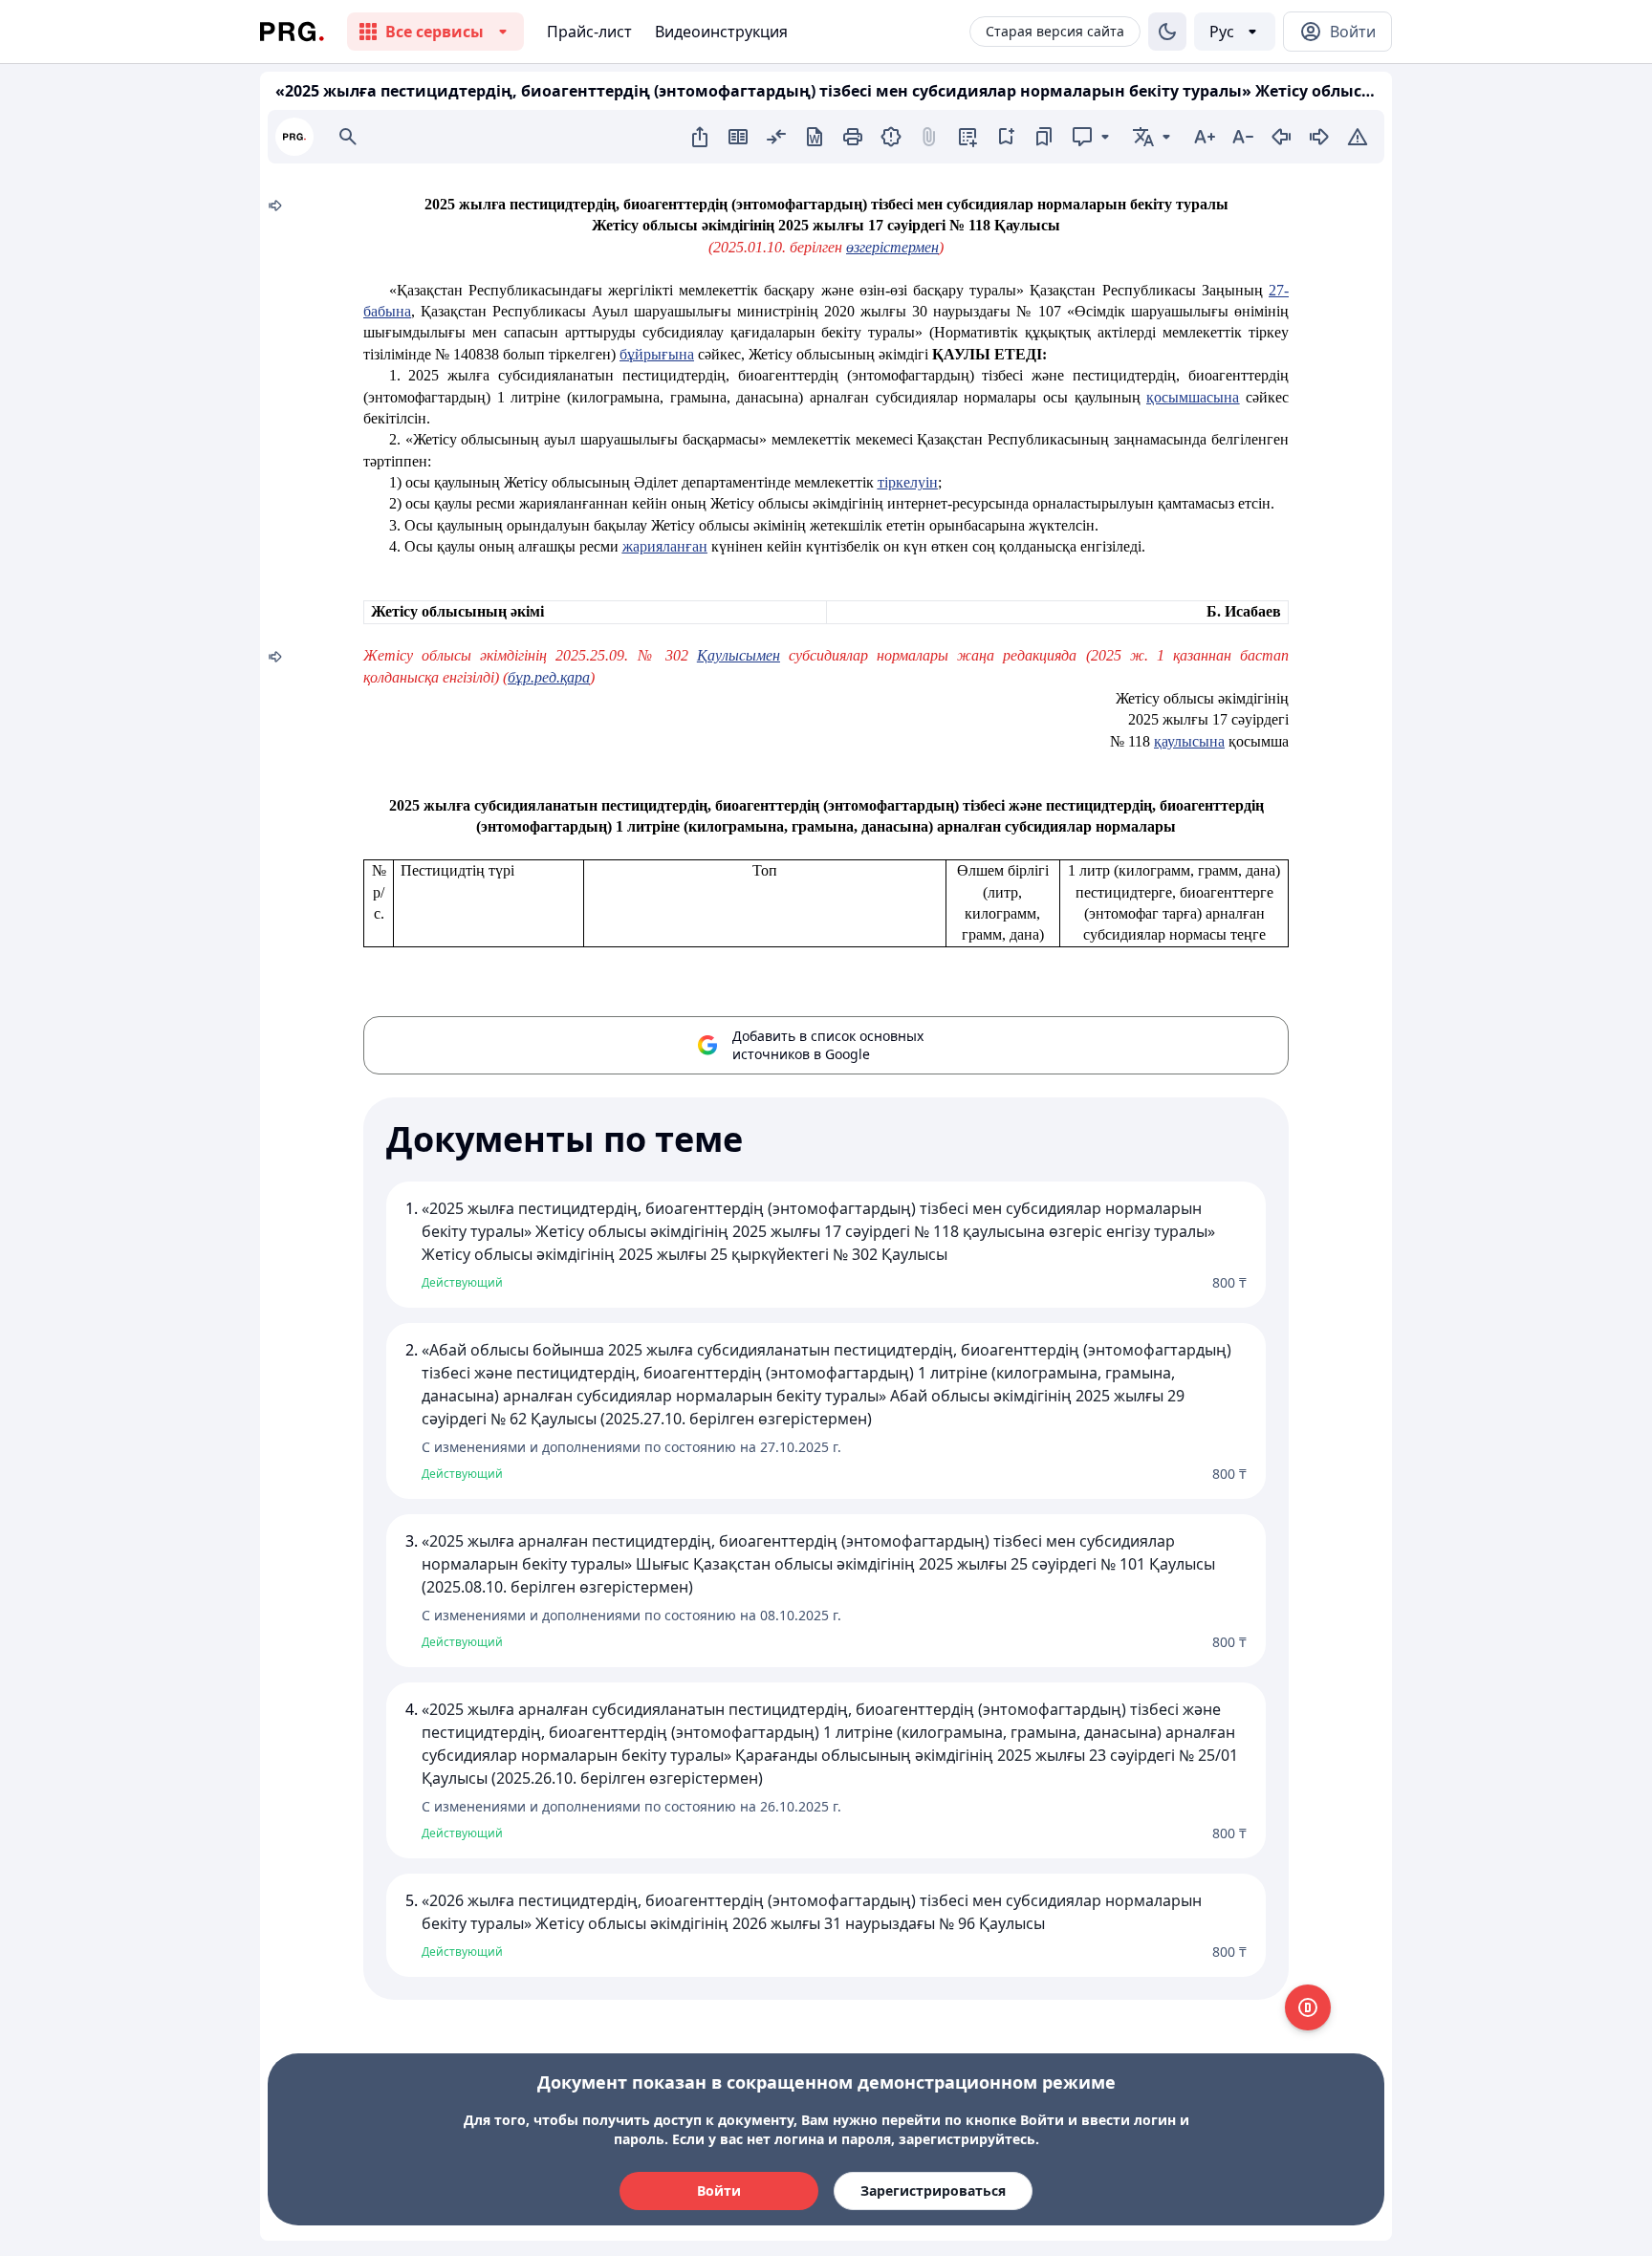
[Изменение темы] (1167, 32)
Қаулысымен (739, 655)
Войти (719, 2191)
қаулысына (1189, 741)
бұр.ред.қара (549, 677)
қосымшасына (1193, 397)
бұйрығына (657, 354)
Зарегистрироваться (933, 2191)
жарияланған (665, 546)
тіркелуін (908, 482)
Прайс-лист (589, 32)
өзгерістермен (892, 247)
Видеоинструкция (721, 32)
